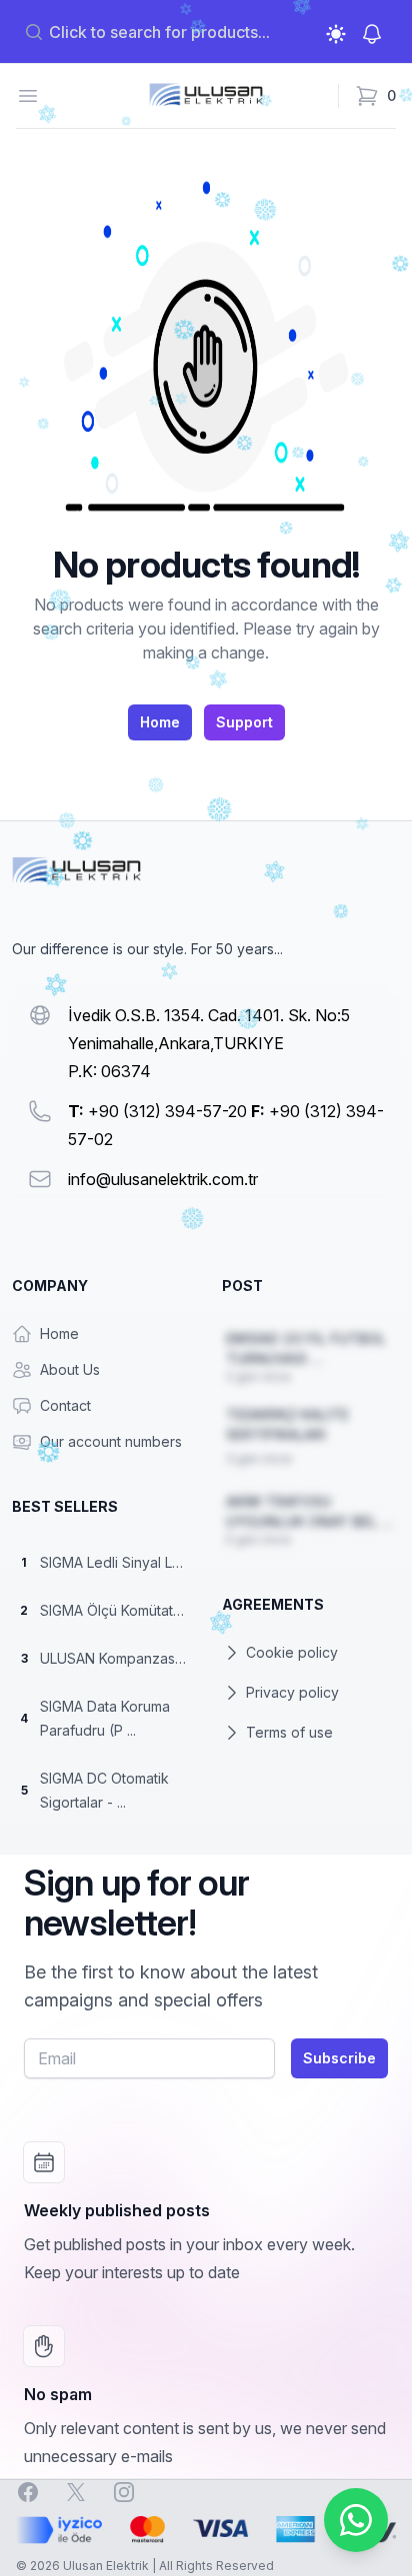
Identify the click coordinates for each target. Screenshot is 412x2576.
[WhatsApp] (356, 2520)
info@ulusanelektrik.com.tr (163, 1179)
